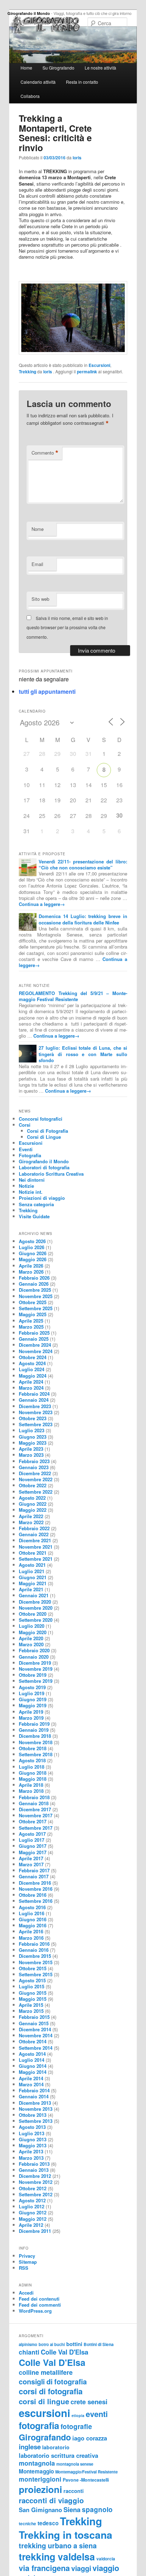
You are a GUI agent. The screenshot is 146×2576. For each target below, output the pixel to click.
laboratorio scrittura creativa (58, 2455)
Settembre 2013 (36, 2121)
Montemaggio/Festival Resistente (86, 2472)
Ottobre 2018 (33, 1748)
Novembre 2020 (36, 1608)
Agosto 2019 (32, 1687)
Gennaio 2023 (34, 1467)
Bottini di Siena (99, 2344)
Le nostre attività (100, 68)
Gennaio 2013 (34, 2170)
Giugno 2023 (33, 1437)
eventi (97, 2414)
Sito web (40, 599)
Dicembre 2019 (35, 1663)
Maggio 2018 (33, 1779)
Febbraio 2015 (34, 2017)
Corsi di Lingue (44, 1137)
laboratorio (56, 2447)
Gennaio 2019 (34, 1730)
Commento (45, 453)
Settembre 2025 (36, 1308)
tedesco (48, 2523)
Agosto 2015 (32, 1980)
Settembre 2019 (36, 1681)
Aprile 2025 (31, 1321)
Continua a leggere (42, 904)
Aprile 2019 (31, 1712)
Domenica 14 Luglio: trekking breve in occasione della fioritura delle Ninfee (83, 919)
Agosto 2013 (32, 2127)
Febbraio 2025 (34, 1333)
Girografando (45, 2437)
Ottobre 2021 (33, 1553)
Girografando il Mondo (29, 13)
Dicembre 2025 (35, 1290)
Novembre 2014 (36, 2035)
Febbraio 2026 (34, 1278)
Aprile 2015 (31, 2005)
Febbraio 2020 (34, 1650)
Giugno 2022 (33, 1504)
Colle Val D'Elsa (64, 2352)
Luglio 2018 (32, 1767)
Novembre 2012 (36, 2182)
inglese (30, 2447)
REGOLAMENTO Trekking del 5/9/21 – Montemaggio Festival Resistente (73, 996)
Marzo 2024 (31, 1388)
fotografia (39, 2426)
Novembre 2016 (36, 1889)
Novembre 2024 (36, 1351)
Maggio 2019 (33, 1705)
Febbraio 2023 (34, 1461)
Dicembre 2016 (35, 1883)
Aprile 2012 (31, 2225)
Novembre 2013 (36, 2109)
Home (26, 68)
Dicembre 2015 (35, 1956)
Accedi (26, 2293)
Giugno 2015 (33, 1993)
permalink (87, 372)
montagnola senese (75, 2464)
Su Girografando (58, 68)
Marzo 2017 (31, 1864)
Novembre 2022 (36, 1479)
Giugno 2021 (33, 1577)
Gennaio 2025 (34, 1339)
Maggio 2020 (33, 1632)
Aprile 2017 (31, 1858)
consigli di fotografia (53, 2382)
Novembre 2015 (36, 1962)
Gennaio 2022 (34, 1534)
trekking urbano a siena (58, 2545)
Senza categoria (36, 1204)
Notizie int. (31, 1192)
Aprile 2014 (31, 2078)
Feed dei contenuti (39, 2299)
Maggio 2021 (33, 1583)
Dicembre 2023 (35, 1406)
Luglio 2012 (32, 2206)
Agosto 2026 (32, 1241)
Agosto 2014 (32, 2054)
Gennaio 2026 (34, 1284)
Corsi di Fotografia (47, 1131)
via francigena (44, 2568)
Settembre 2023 (36, 1424)
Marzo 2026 (31, 1272)
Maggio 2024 (33, 1376)
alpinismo (28, 2344)
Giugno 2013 (33, 2139)
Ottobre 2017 (33, 1821)
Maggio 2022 (33, 1510)
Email (37, 564)
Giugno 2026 (33, 1253)
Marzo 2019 (31, 1718)
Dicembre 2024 (35, 1345)
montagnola (37, 2463)
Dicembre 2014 (35, 2029)
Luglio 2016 (32, 1913)
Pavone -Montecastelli (86, 2480)
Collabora (30, 96)
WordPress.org (35, 2311)
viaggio (106, 2568)
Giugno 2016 (33, 1919)
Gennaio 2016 (34, 1950)
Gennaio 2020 (34, 1657)
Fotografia (30, 1155)
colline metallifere (46, 2372)
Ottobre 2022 (33, 1485)
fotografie (76, 2426)
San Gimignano (40, 2510)
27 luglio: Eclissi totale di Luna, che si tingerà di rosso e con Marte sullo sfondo (83, 1054)
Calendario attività (38, 82)
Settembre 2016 (36, 1901)
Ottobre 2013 (33, 2115)
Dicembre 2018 (35, 1736)
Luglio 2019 (32, 1693)
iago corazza (90, 2438)
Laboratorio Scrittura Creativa (51, 1174)
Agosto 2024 (32, 1363)
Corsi (25, 1125)
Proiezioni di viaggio (42, 1198)
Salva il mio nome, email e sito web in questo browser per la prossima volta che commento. (67, 627)
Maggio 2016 (33, 1925)
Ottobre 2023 (33, 1418)
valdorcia (106, 2559)
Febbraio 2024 (34, 1394)
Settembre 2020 (36, 1620)
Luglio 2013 (32, 2133)
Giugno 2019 (33, 1699)
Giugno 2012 (33, 2212)
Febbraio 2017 (34, 1870)
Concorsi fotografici (41, 1119)
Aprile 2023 (31, 1449)
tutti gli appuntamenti (47, 691)
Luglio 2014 (32, 2060)
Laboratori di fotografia (44, 1167)
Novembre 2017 (36, 1815)
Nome (38, 529)
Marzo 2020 (31, 1644)
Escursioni (99, 365)
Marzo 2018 (31, 1791)
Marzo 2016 (31, 1938)
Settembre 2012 (36, 2194)
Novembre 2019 (36, 1669)
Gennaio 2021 (34, 1595)
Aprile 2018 (31, 1785)
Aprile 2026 (31, 1266)
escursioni (44, 2413)
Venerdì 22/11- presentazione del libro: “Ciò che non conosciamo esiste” (83, 864)
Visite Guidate (34, 1216)
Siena (72, 2509)
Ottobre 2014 (33, 2041)
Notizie (26, 1186)
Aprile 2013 (31, 2151)
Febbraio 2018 (34, 1797)
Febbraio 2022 (34, 1528)
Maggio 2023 (33, 1443)
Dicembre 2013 (35, 2103)
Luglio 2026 (32, 1247)
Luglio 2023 (32, 1430)
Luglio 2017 (32, 1840)
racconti (74, 2491)
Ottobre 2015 (33, 1968)
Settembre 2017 (36, 1828)
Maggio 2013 (33, 2145)
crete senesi (89, 2402)
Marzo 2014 (31, 2084)
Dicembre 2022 (35, 1473)
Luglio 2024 (32, 1369)
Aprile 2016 (31, 1931)
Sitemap (28, 2262)
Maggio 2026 (33, 1259)
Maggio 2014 (33, 2072)
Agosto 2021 (32, 1565)
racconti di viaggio (51, 2500)
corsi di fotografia (51, 2391)
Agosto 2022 (32, 1498)
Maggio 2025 (33, 1314)
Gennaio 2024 (34, 1400)
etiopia (78, 2415)
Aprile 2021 (31, 1589)
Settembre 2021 (36, 1559)
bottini (74, 2344)
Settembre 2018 (36, 1754)
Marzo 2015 (31, 2011)
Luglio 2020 (32, 1626)
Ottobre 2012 (33, 2188)
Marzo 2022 (31, 1522)
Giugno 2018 (33, 1773)
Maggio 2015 (33, 1999)
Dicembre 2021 (35, 1540)
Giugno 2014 (33, 2066)
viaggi (81, 2568)
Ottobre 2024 (33, 1357)
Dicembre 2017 (35, 1809)
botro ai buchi (52, 2344)
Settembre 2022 (36, 1492)
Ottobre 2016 (33, 1895)
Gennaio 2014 (34, 2096)
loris (77, 158)
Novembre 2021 (36, 1547)
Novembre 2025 (36, 1296)
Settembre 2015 (36, 1974)
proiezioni (40, 2489)
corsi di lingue (44, 2401)
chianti (29, 2352)
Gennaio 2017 (34, 1876)
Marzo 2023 (31, 1455)
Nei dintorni (32, 1180)
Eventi (26, 1149)
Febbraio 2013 (34, 2164)
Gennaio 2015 (34, 2023)
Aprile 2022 (31, 1516)
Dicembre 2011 (35, 2231)
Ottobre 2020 (33, 1614)
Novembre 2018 (36, 1742)
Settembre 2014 (36, 2048)
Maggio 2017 (33, 1852)
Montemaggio (36, 2471)
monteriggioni (40, 2479)
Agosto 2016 (32, 1907)
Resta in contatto (82, 82)
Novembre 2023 (36, 1412)
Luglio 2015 (32, 1986)
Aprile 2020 (31, 1638)
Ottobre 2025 (33, 1302)
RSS (24, 2268)
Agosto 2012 (32, 2200)
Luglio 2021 (32, 1571)
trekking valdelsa (57, 2556)
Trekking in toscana (66, 2535)
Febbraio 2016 (34, 1944)
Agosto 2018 (32, 1760)
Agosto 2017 (32, 1834)
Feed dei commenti (40, 2305)
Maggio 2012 (33, 2219)
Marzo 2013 (31, 2158)
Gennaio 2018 (34, 1803)
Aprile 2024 (31, 1382)
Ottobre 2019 (33, 1675)
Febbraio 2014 (34, 2090)
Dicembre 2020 (35, 1602)
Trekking (27, 372)
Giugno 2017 (33, 1846)
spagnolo (97, 2509)
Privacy (27, 2256)
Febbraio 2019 (34, 1724)
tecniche (27, 2524)
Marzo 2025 (31, 1327)
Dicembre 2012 (35, 2176)
